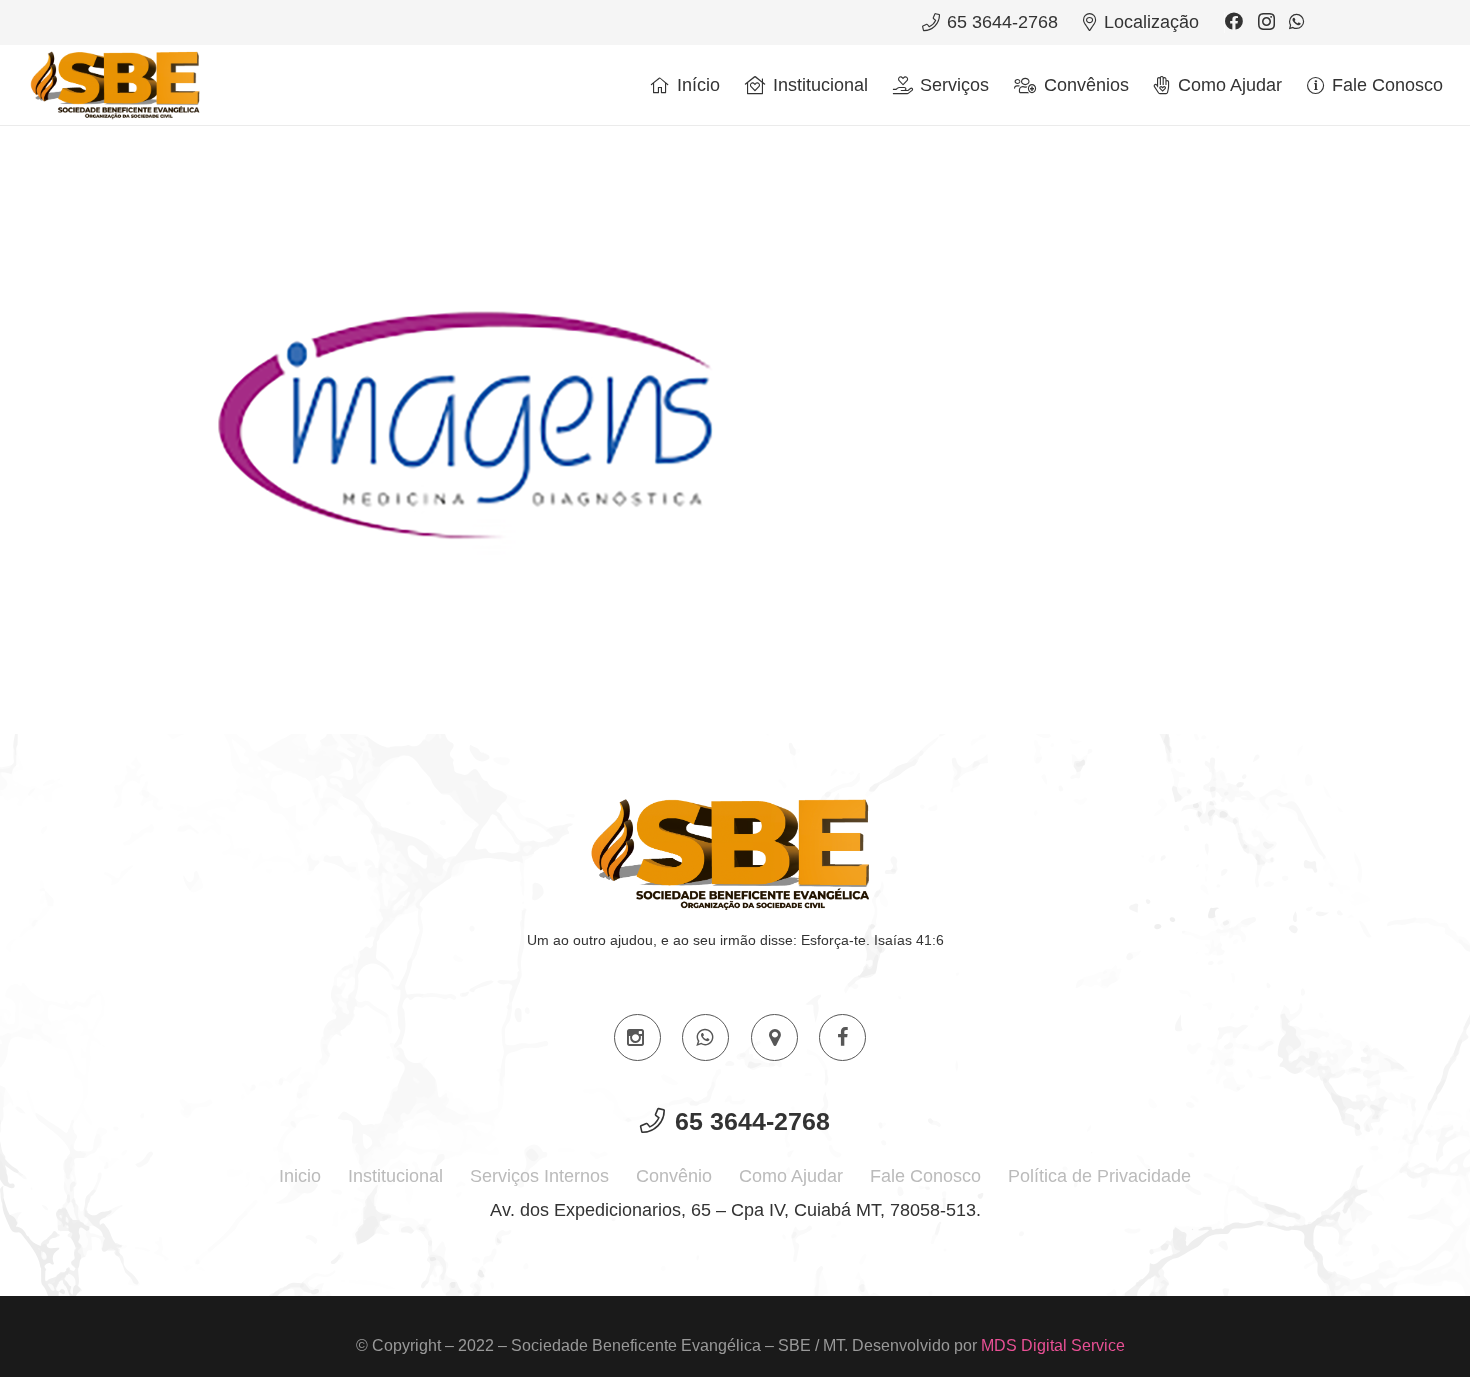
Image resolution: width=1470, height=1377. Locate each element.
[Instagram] (1266, 22)
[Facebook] (1234, 21)
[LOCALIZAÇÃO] (774, 1037)
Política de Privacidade (1099, 1176)
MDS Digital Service (1053, 1345)
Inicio (300, 1176)
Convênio (674, 1176)
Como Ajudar (791, 1176)
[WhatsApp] (1297, 21)
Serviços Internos (539, 1176)
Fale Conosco (925, 1176)
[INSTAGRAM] (637, 1037)
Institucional (395, 1176)
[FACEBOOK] (842, 1037)
